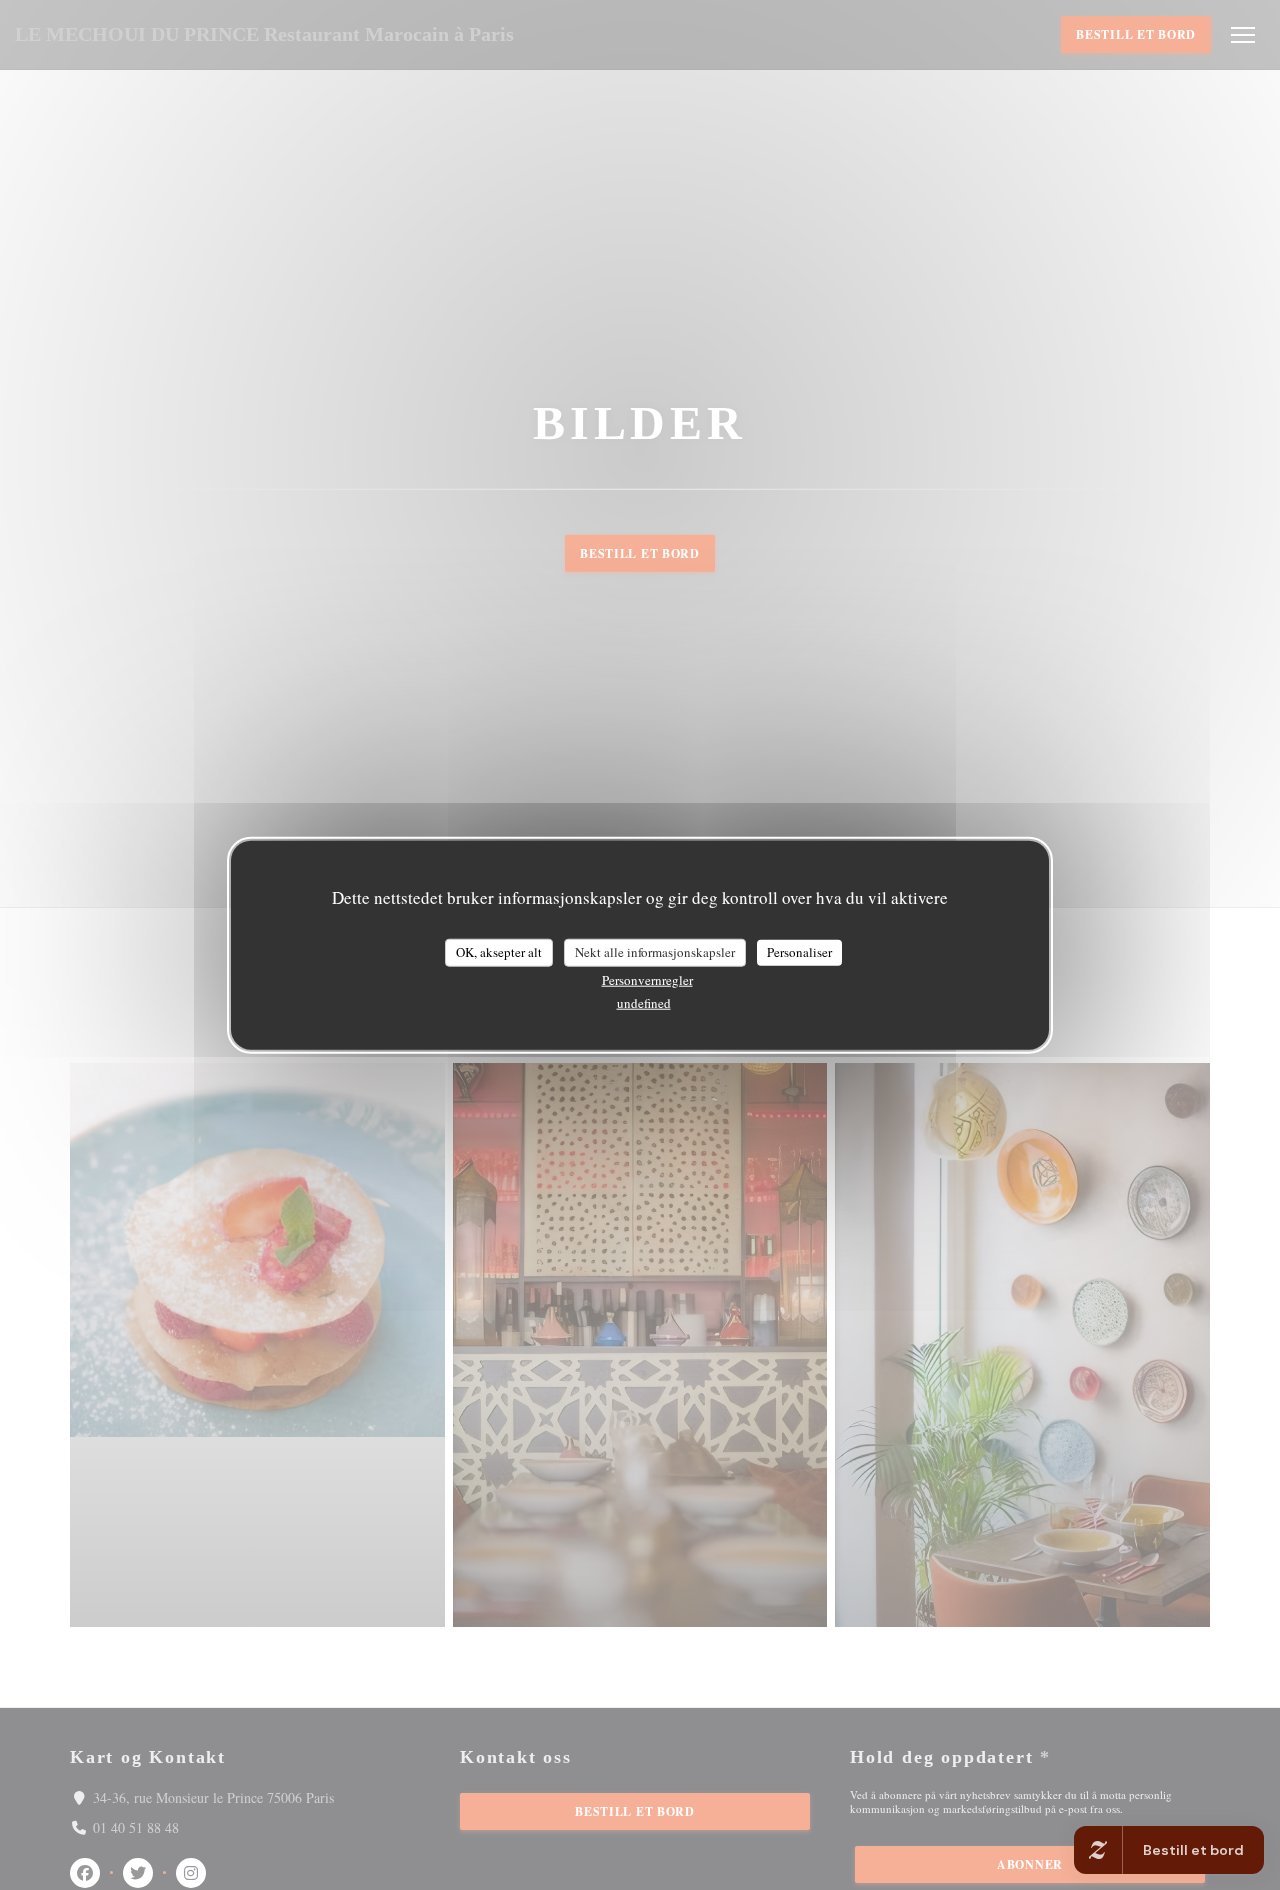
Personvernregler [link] (647, 979)
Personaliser (799, 952)
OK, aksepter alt (499, 952)
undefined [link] (644, 1002)
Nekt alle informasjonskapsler (655, 952)
